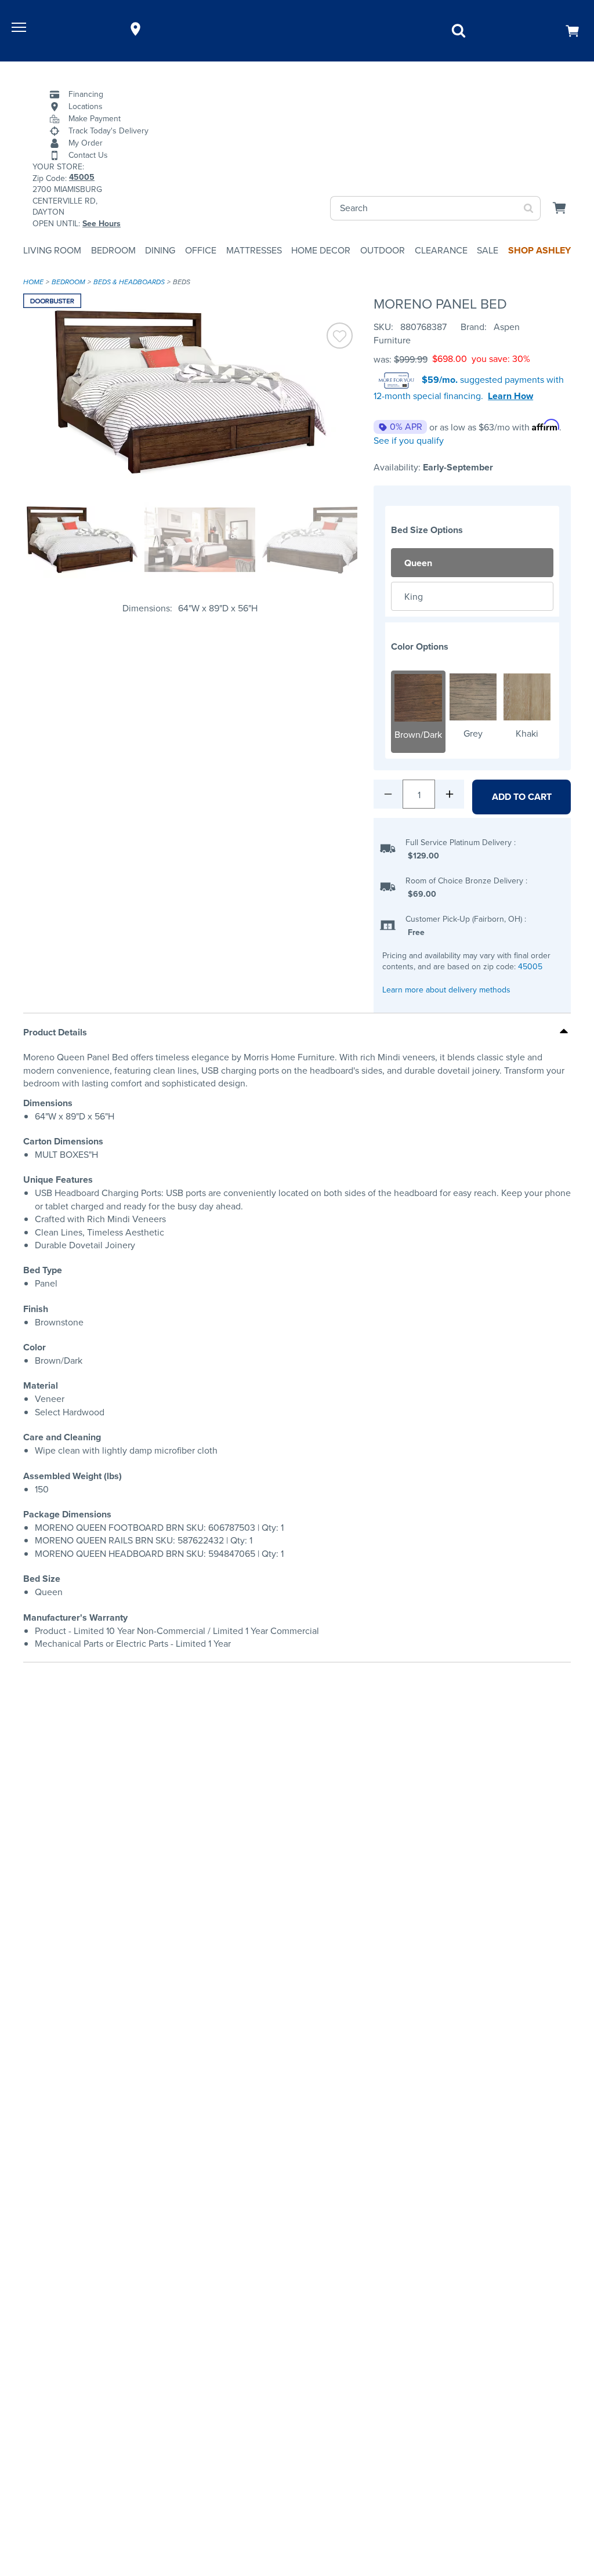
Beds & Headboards (129, 282)
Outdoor (383, 250)
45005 (530, 967)
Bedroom (113, 250)
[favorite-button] (340, 337)
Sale (488, 250)
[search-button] (529, 208)
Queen (418, 563)
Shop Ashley (539, 250)
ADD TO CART (522, 797)
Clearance (441, 250)
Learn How (510, 396)
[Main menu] (20, 29)
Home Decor (321, 250)
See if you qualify (409, 441)
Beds (182, 282)
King (414, 597)
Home (33, 282)
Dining (160, 250)
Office (201, 250)
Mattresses (254, 250)
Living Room (52, 250)
